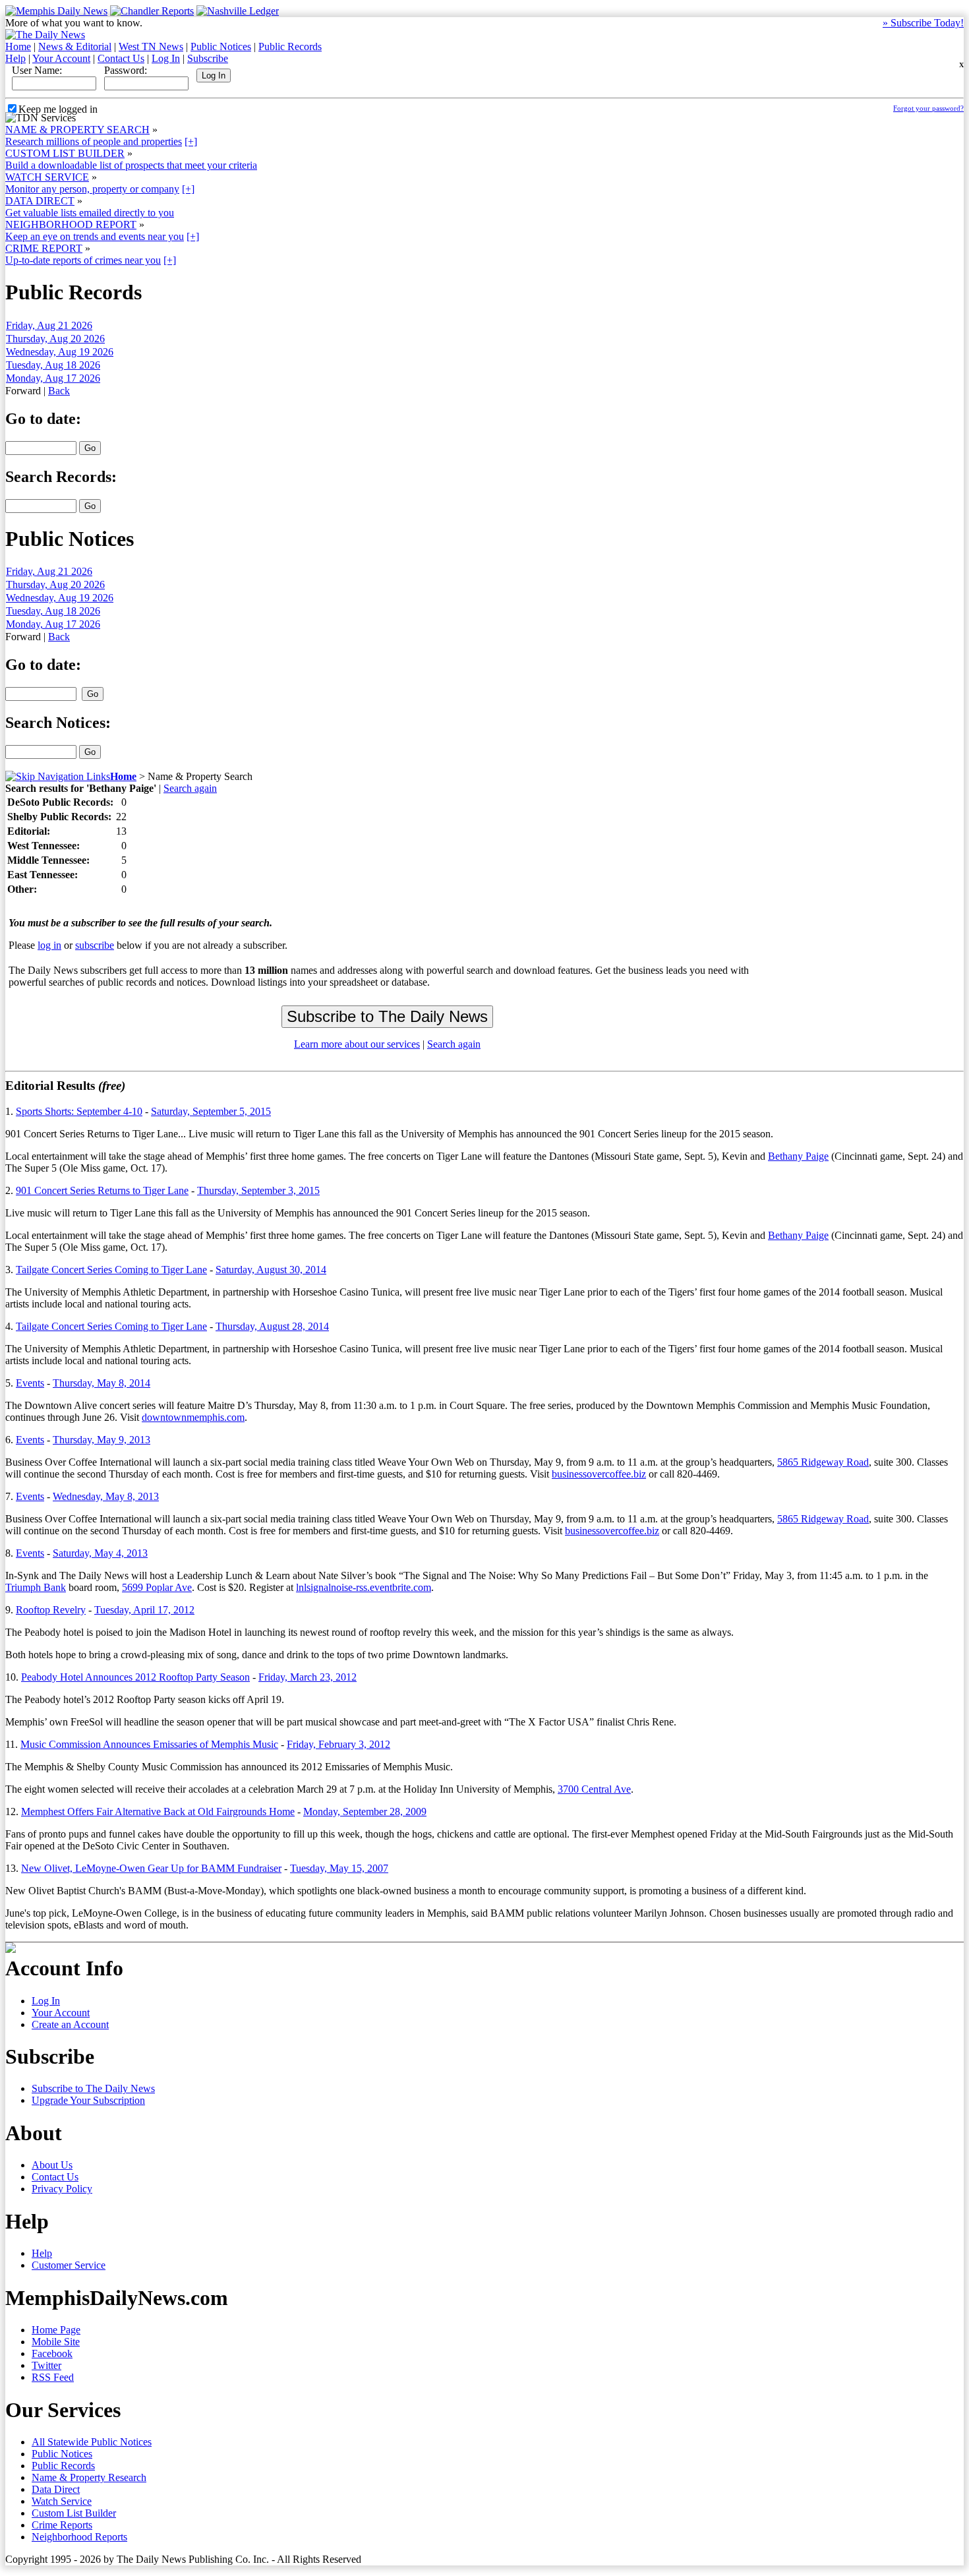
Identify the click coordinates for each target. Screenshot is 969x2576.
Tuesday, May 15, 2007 (339, 1868)
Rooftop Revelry (51, 1610)
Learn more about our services (357, 1044)
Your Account (61, 58)
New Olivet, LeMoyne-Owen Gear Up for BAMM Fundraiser (151, 1868)
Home (18, 46)
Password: (126, 70)
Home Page (56, 2330)
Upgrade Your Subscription (88, 2100)
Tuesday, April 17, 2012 (144, 1610)
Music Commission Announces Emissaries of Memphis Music (149, 1744)
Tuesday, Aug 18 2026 (53, 365)
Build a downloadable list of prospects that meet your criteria (131, 165)
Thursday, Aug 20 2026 (55, 339)
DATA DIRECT (40, 201)
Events (30, 1383)
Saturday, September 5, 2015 (211, 1111)
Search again (190, 788)
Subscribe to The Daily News (93, 2088)
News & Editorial (75, 46)
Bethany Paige (798, 1156)
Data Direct (56, 2489)
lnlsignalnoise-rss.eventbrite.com (364, 1587)
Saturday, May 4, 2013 (100, 1553)
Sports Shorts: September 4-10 (79, 1111)
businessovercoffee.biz (599, 1474)
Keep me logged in (58, 109)
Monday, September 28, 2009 (365, 1812)
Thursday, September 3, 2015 (258, 1190)
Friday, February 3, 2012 (338, 1744)
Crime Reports (62, 2525)
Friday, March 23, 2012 (308, 1677)
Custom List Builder (74, 2513)
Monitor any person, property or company (92, 189)
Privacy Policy (62, 2189)
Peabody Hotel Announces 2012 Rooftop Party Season (135, 1677)
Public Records (290, 46)
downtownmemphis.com (193, 1417)
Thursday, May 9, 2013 (102, 1440)
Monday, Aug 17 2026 (53, 378)
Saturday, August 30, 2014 (271, 1270)
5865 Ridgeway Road (823, 1462)
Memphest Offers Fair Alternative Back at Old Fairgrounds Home (158, 1812)
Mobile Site (56, 2342)
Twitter (46, 2365)
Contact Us (121, 58)
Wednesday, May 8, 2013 (106, 1496)
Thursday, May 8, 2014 (102, 1383)
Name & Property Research (89, 2477)
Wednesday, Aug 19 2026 (60, 352)
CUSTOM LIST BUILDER (65, 153)
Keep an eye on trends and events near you (95, 236)
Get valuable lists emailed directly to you (90, 213)
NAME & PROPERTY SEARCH (77, 130)
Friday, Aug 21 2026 (49, 325)
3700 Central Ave (594, 1789)
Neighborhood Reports (79, 2537)
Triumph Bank (36, 1587)
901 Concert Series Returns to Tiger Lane (102, 1190)
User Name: (37, 70)
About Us (52, 2165)
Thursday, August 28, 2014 (272, 1326)
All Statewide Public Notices (92, 2442)
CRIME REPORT (44, 248)
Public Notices (221, 46)
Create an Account (70, 2024)
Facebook (52, 2353)
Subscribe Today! (923, 23)
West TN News (151, 46)
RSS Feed (53, 2377)
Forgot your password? (928, 108)
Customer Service (69, 2265)
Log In (166, 58)
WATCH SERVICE (47, 177)
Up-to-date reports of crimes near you (83, 260)
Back (59, 391)
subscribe (95, 945)
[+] (191, 141)
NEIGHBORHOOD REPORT (71, 225)
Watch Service (62, 2501)
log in (49, 945)
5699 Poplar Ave (157, 1587)
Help (15, 58)
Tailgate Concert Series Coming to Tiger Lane (111, 1270)
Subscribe (208, 58)
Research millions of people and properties (94, 141)
